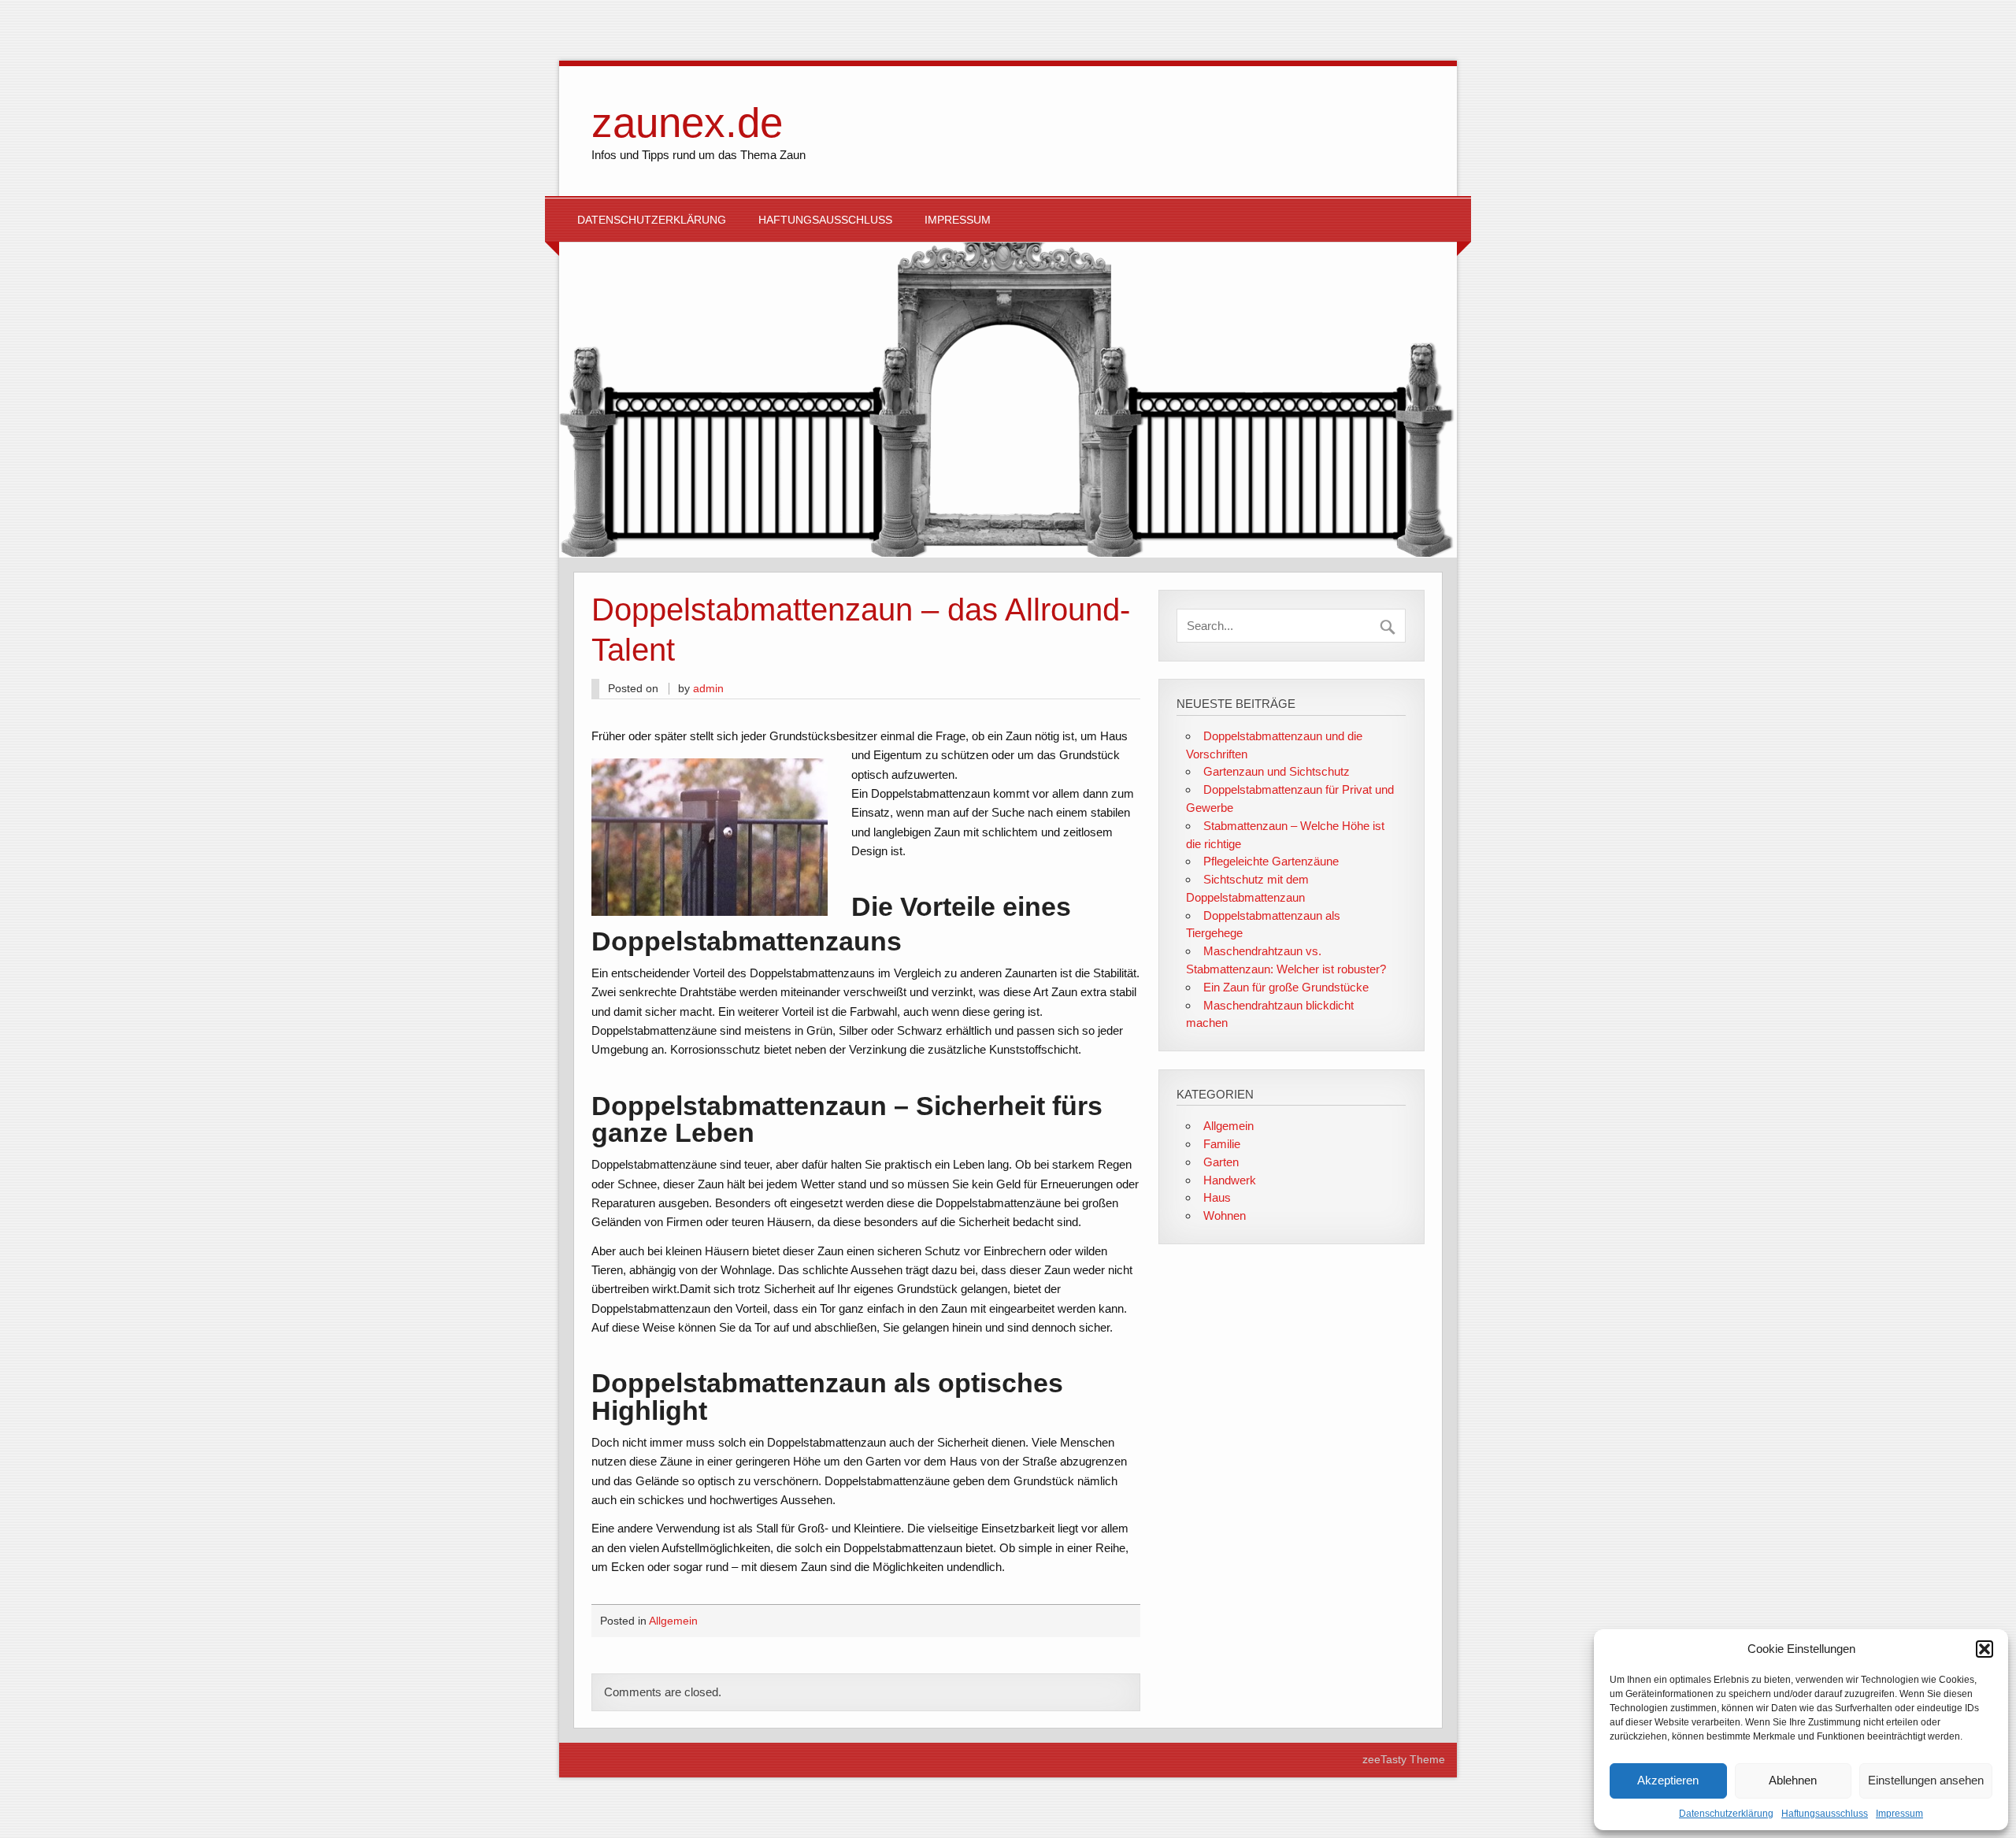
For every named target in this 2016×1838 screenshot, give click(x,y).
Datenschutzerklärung (1726, 1814)
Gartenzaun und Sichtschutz (1277, 771)
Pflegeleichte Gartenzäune (1271, 861)
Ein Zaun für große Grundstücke (1286, 987)
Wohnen (1225, 1215)
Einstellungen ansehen (1926, 1780)
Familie (1222, 1144)
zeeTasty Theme (1404, 1760)
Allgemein (673, 1621)
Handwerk (1230, 1180)
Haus (1217, 1197)
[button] (1984, 1649)
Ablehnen (1793, 1780)
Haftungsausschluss (1825, 1814)
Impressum (1899, 1814)
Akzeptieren (1668, 1780)
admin (708, 689)
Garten (1221, 1162)
